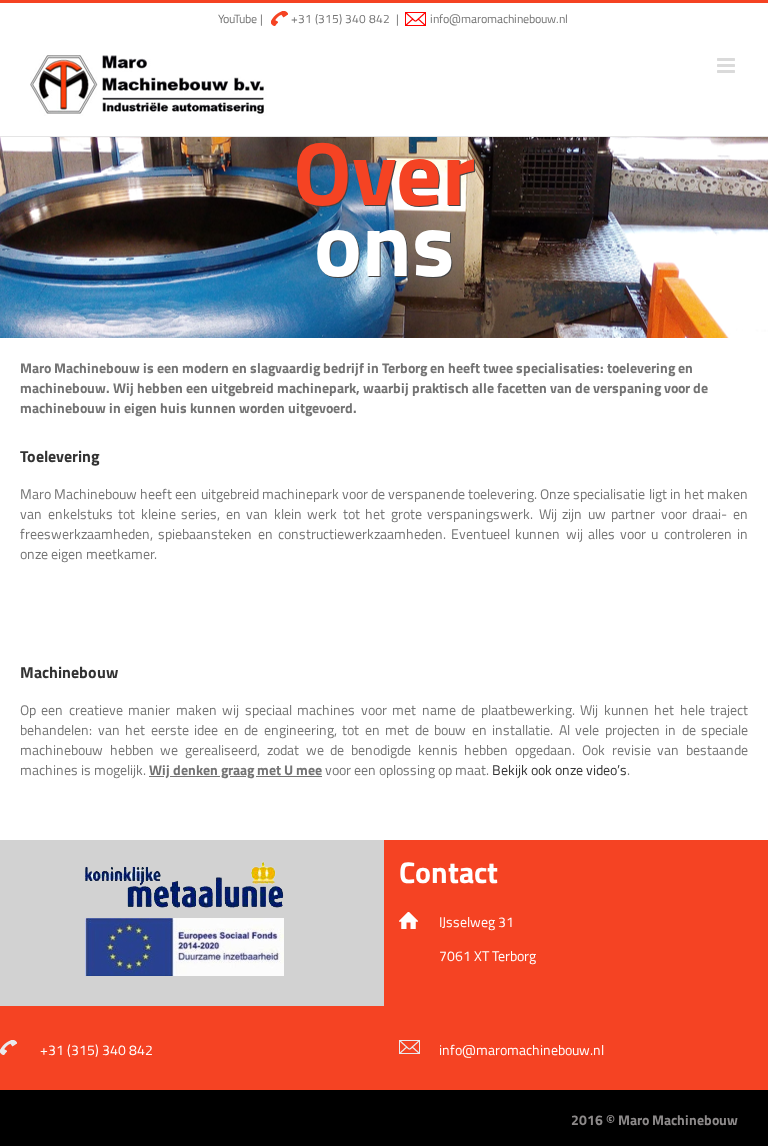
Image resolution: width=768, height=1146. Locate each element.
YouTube (236, 18)
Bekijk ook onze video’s (559, 769)
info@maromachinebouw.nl (499, 18)
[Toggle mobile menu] (727, 65)
